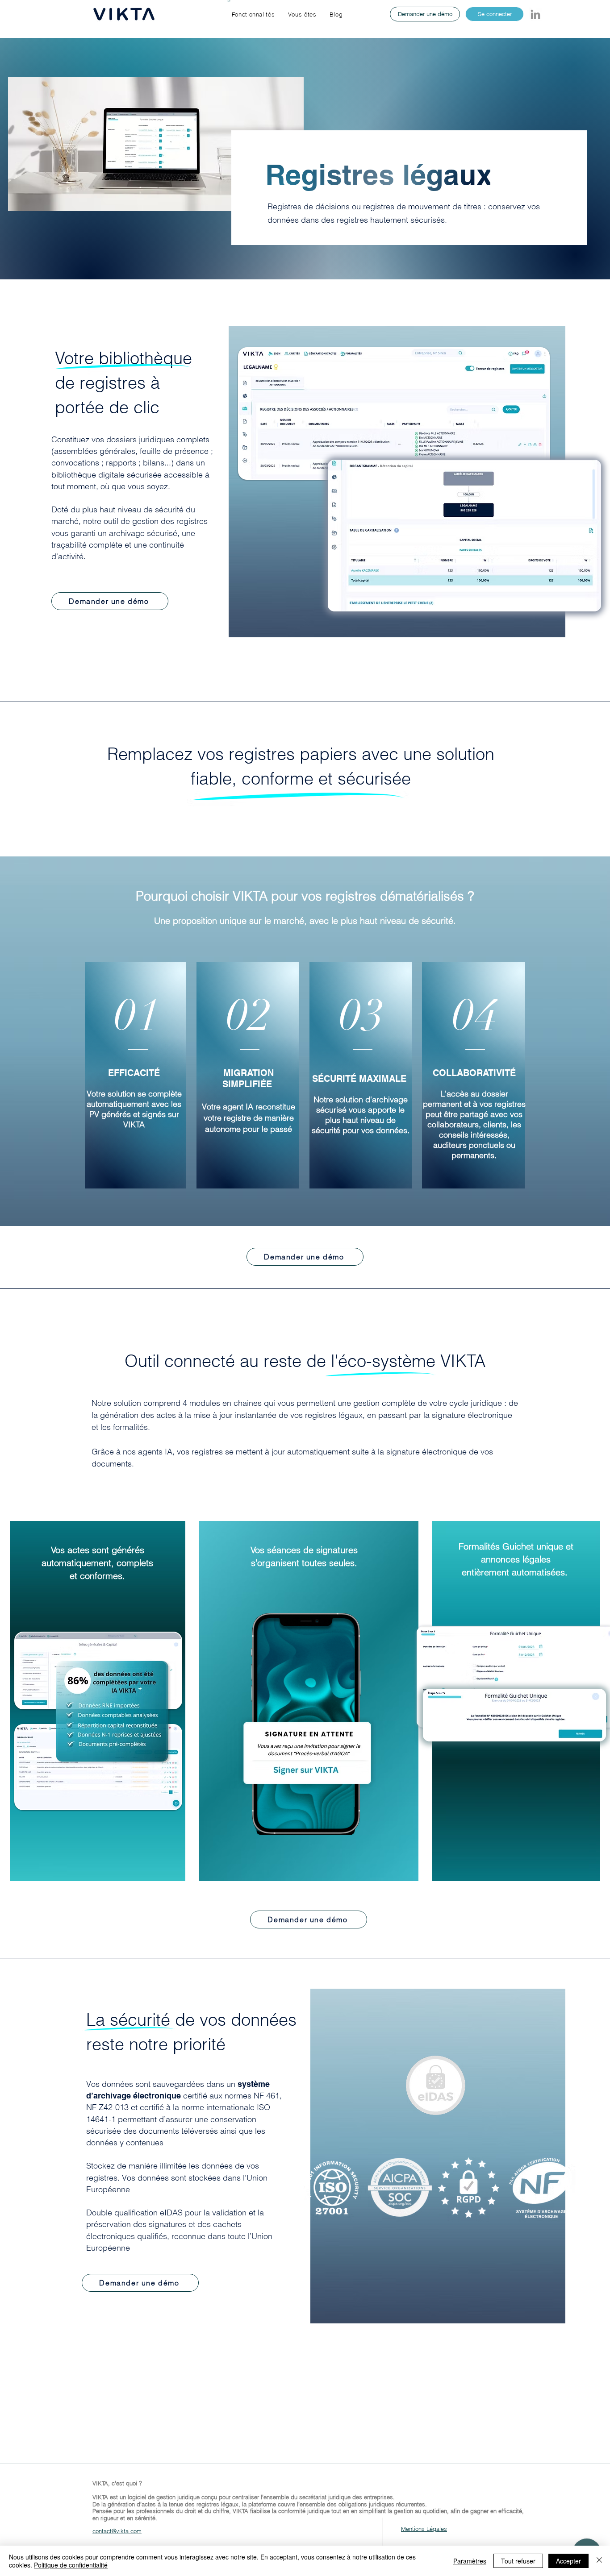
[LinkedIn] (535, 14)
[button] (253, 14)
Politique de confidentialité (71, 2565)
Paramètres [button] (470, 2561)
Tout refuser (518, 2561)
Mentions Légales (424, 2529)
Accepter (568, 2561)
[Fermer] (599, 2561)
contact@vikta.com (117, 2531)
